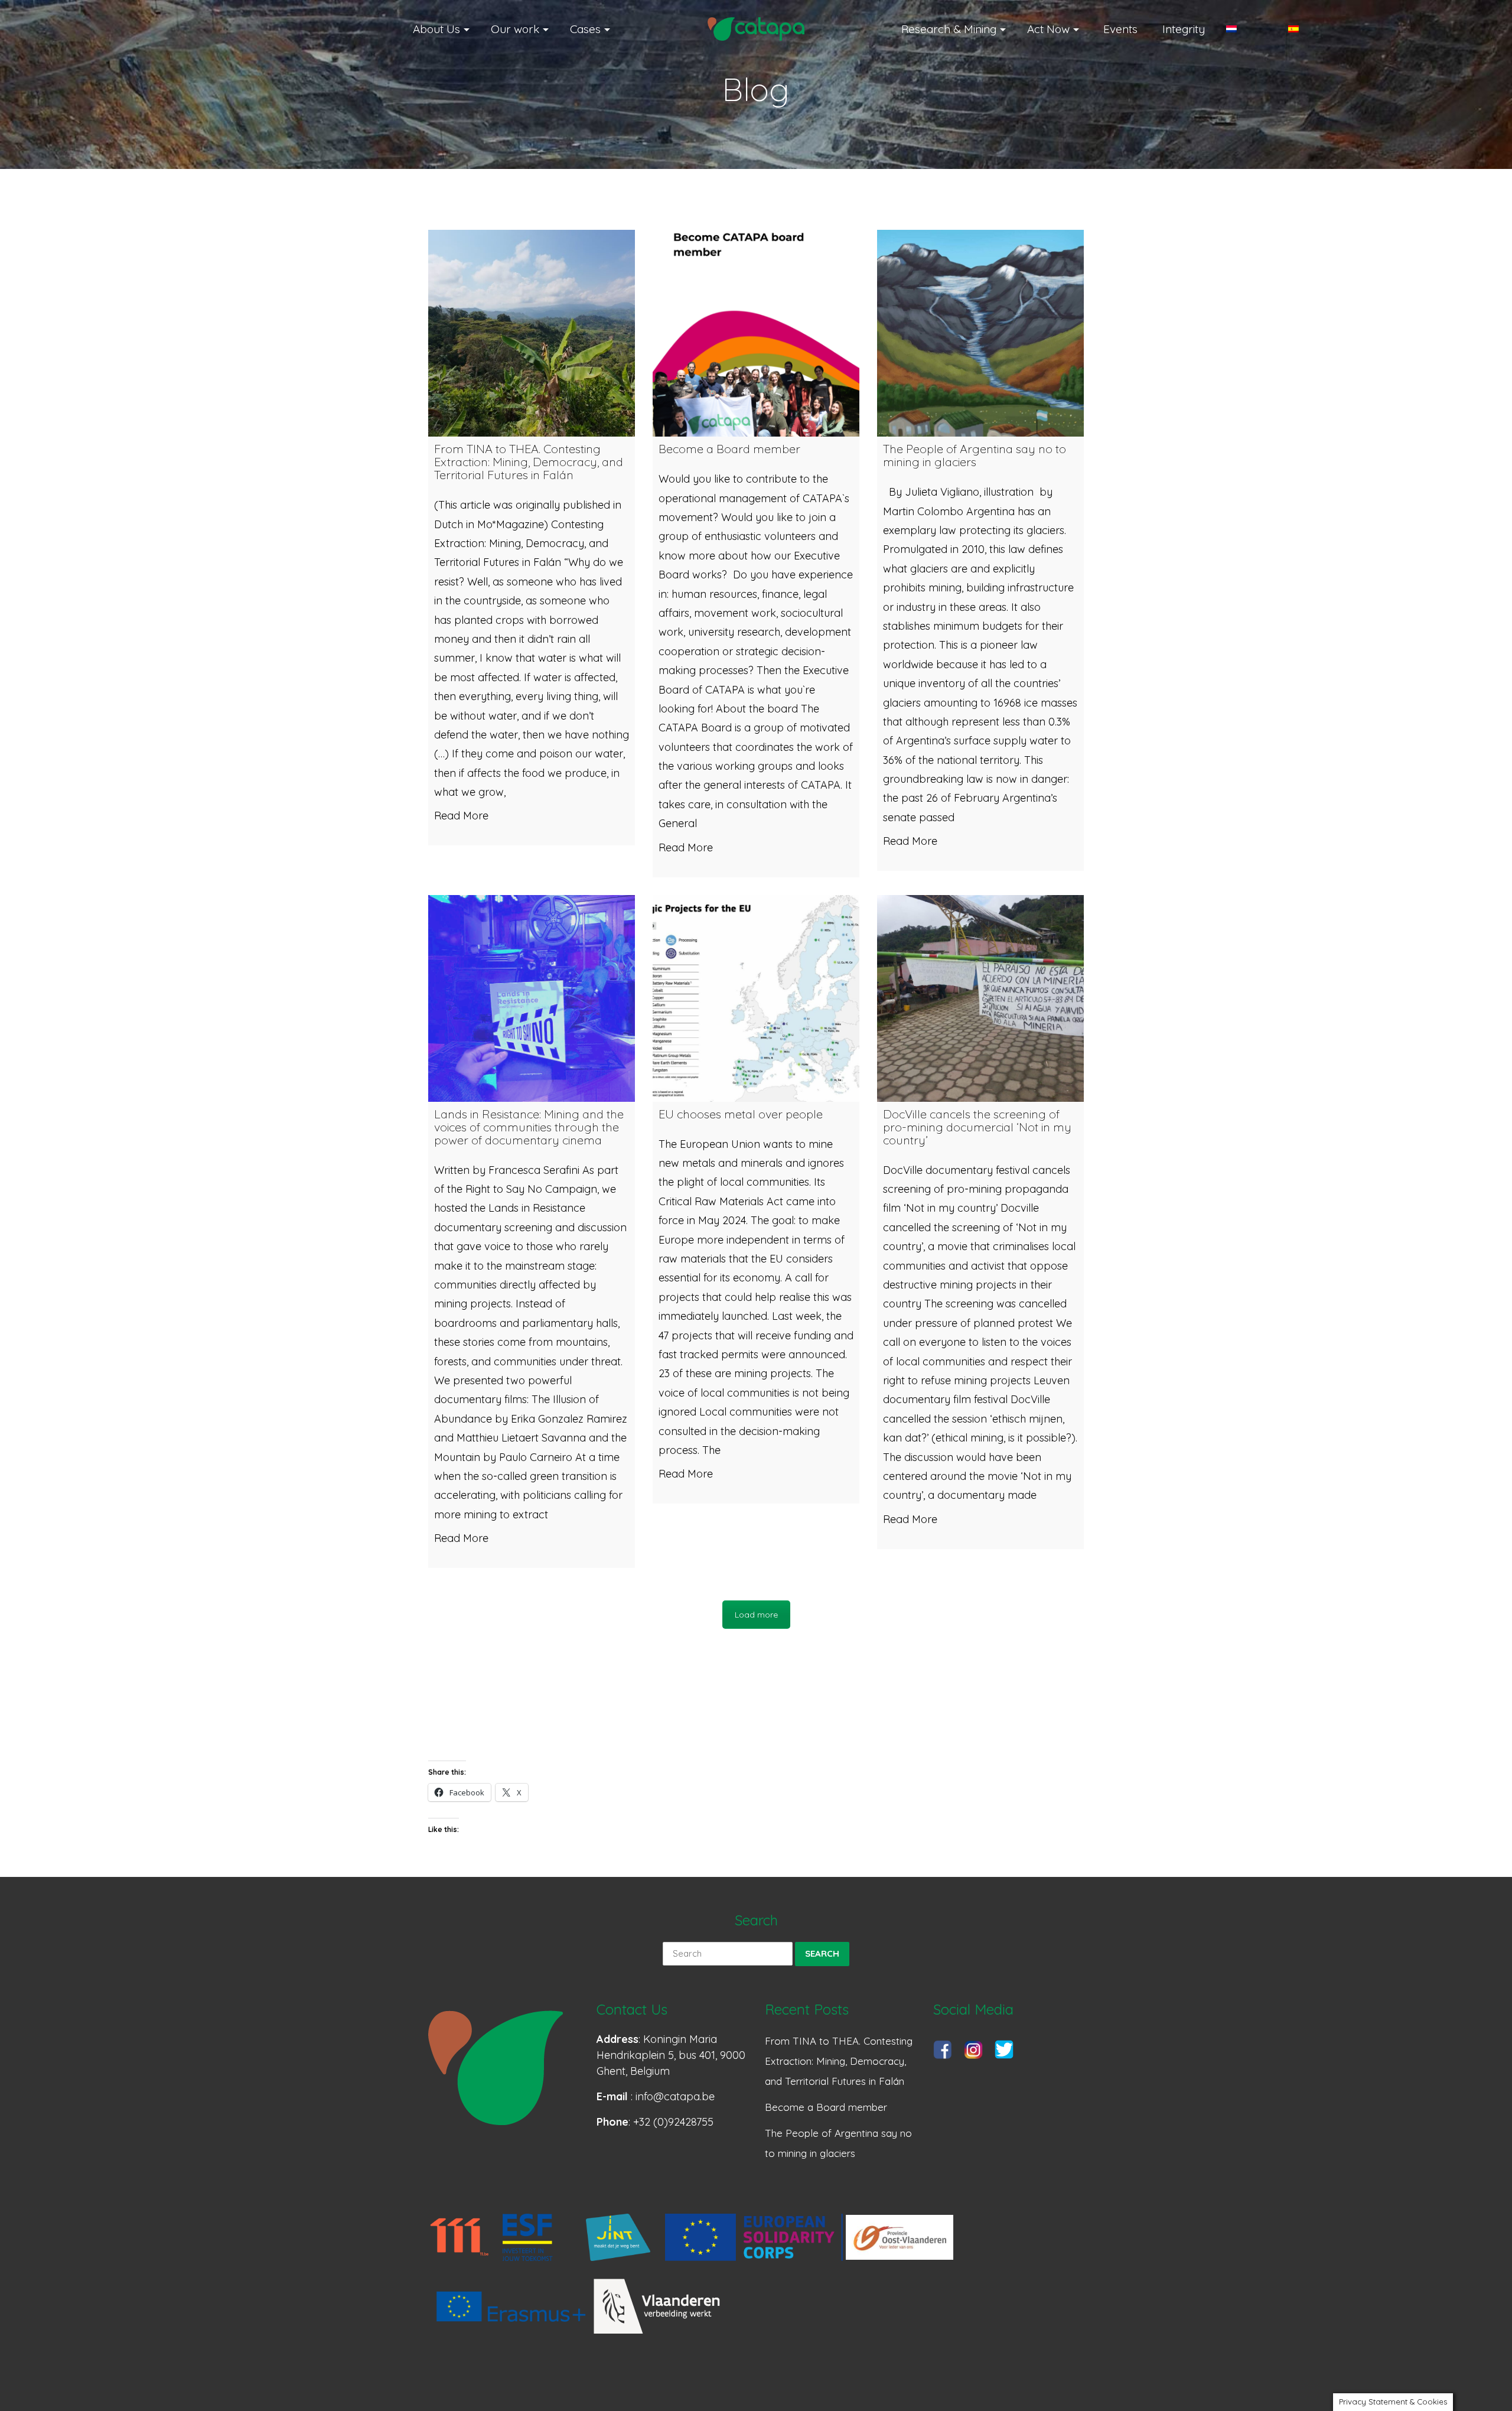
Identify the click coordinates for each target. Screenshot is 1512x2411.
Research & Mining (949, 29)
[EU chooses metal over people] (756, 998)
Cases (585, 29)
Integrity (1184, 29)
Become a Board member (826, 2107)
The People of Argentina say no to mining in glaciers (838, 2143)
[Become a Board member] (756, 333)
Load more (756, 1615)
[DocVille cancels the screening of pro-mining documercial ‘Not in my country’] (980, 998)
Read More (461, 816)
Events (1120, 29)
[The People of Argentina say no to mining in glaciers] (980, 333)
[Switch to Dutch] (1247, 29)
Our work (515, 29)
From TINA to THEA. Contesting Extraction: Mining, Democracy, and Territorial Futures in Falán (839, 2061)
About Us (436, 29)
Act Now (1048, 29)
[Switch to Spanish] (1309, 29)
